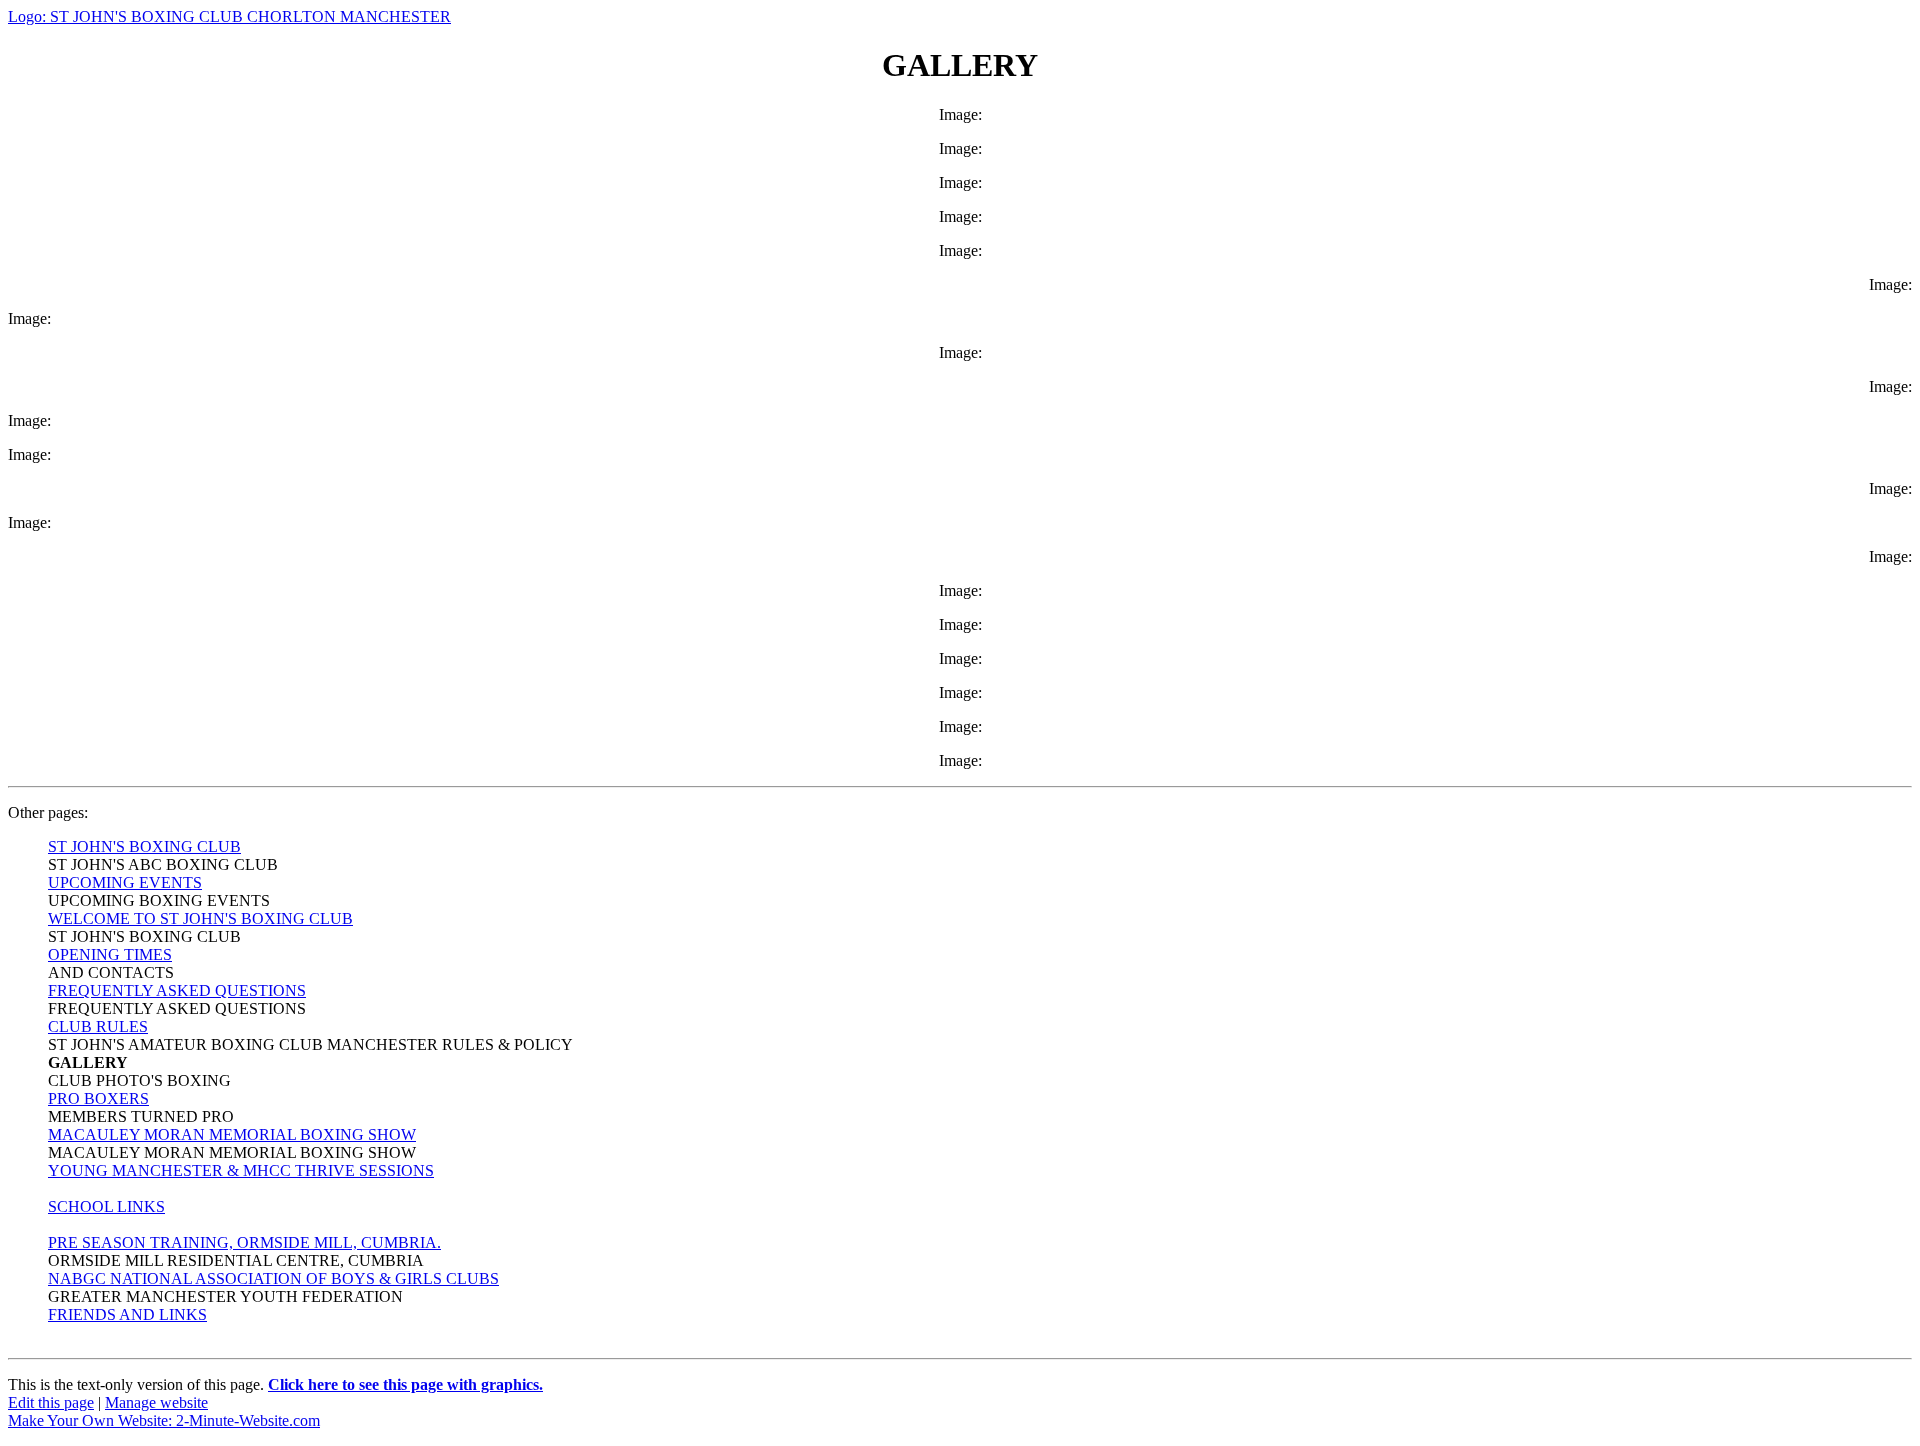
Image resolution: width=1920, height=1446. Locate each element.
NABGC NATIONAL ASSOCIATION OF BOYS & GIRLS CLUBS (273, 1278)
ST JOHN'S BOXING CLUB (144, 846)
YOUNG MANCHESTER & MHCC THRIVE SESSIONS (241, 1170)
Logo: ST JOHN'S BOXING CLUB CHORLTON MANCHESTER (229, 16)
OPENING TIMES (110, 954)
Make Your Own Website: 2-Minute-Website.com (164, 1420)
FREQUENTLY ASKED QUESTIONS (177, 990)
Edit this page (51, 1402)
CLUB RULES (98, 1026)
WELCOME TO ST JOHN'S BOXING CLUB (200, 918)
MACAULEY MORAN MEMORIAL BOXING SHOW (232, 1134)
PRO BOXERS (98, 1098)
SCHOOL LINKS (106, 1206)
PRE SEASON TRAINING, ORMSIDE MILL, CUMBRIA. (244, 1242)
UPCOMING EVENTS (125, 882)
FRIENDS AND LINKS (127, 1314)
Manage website (156, 1402)
